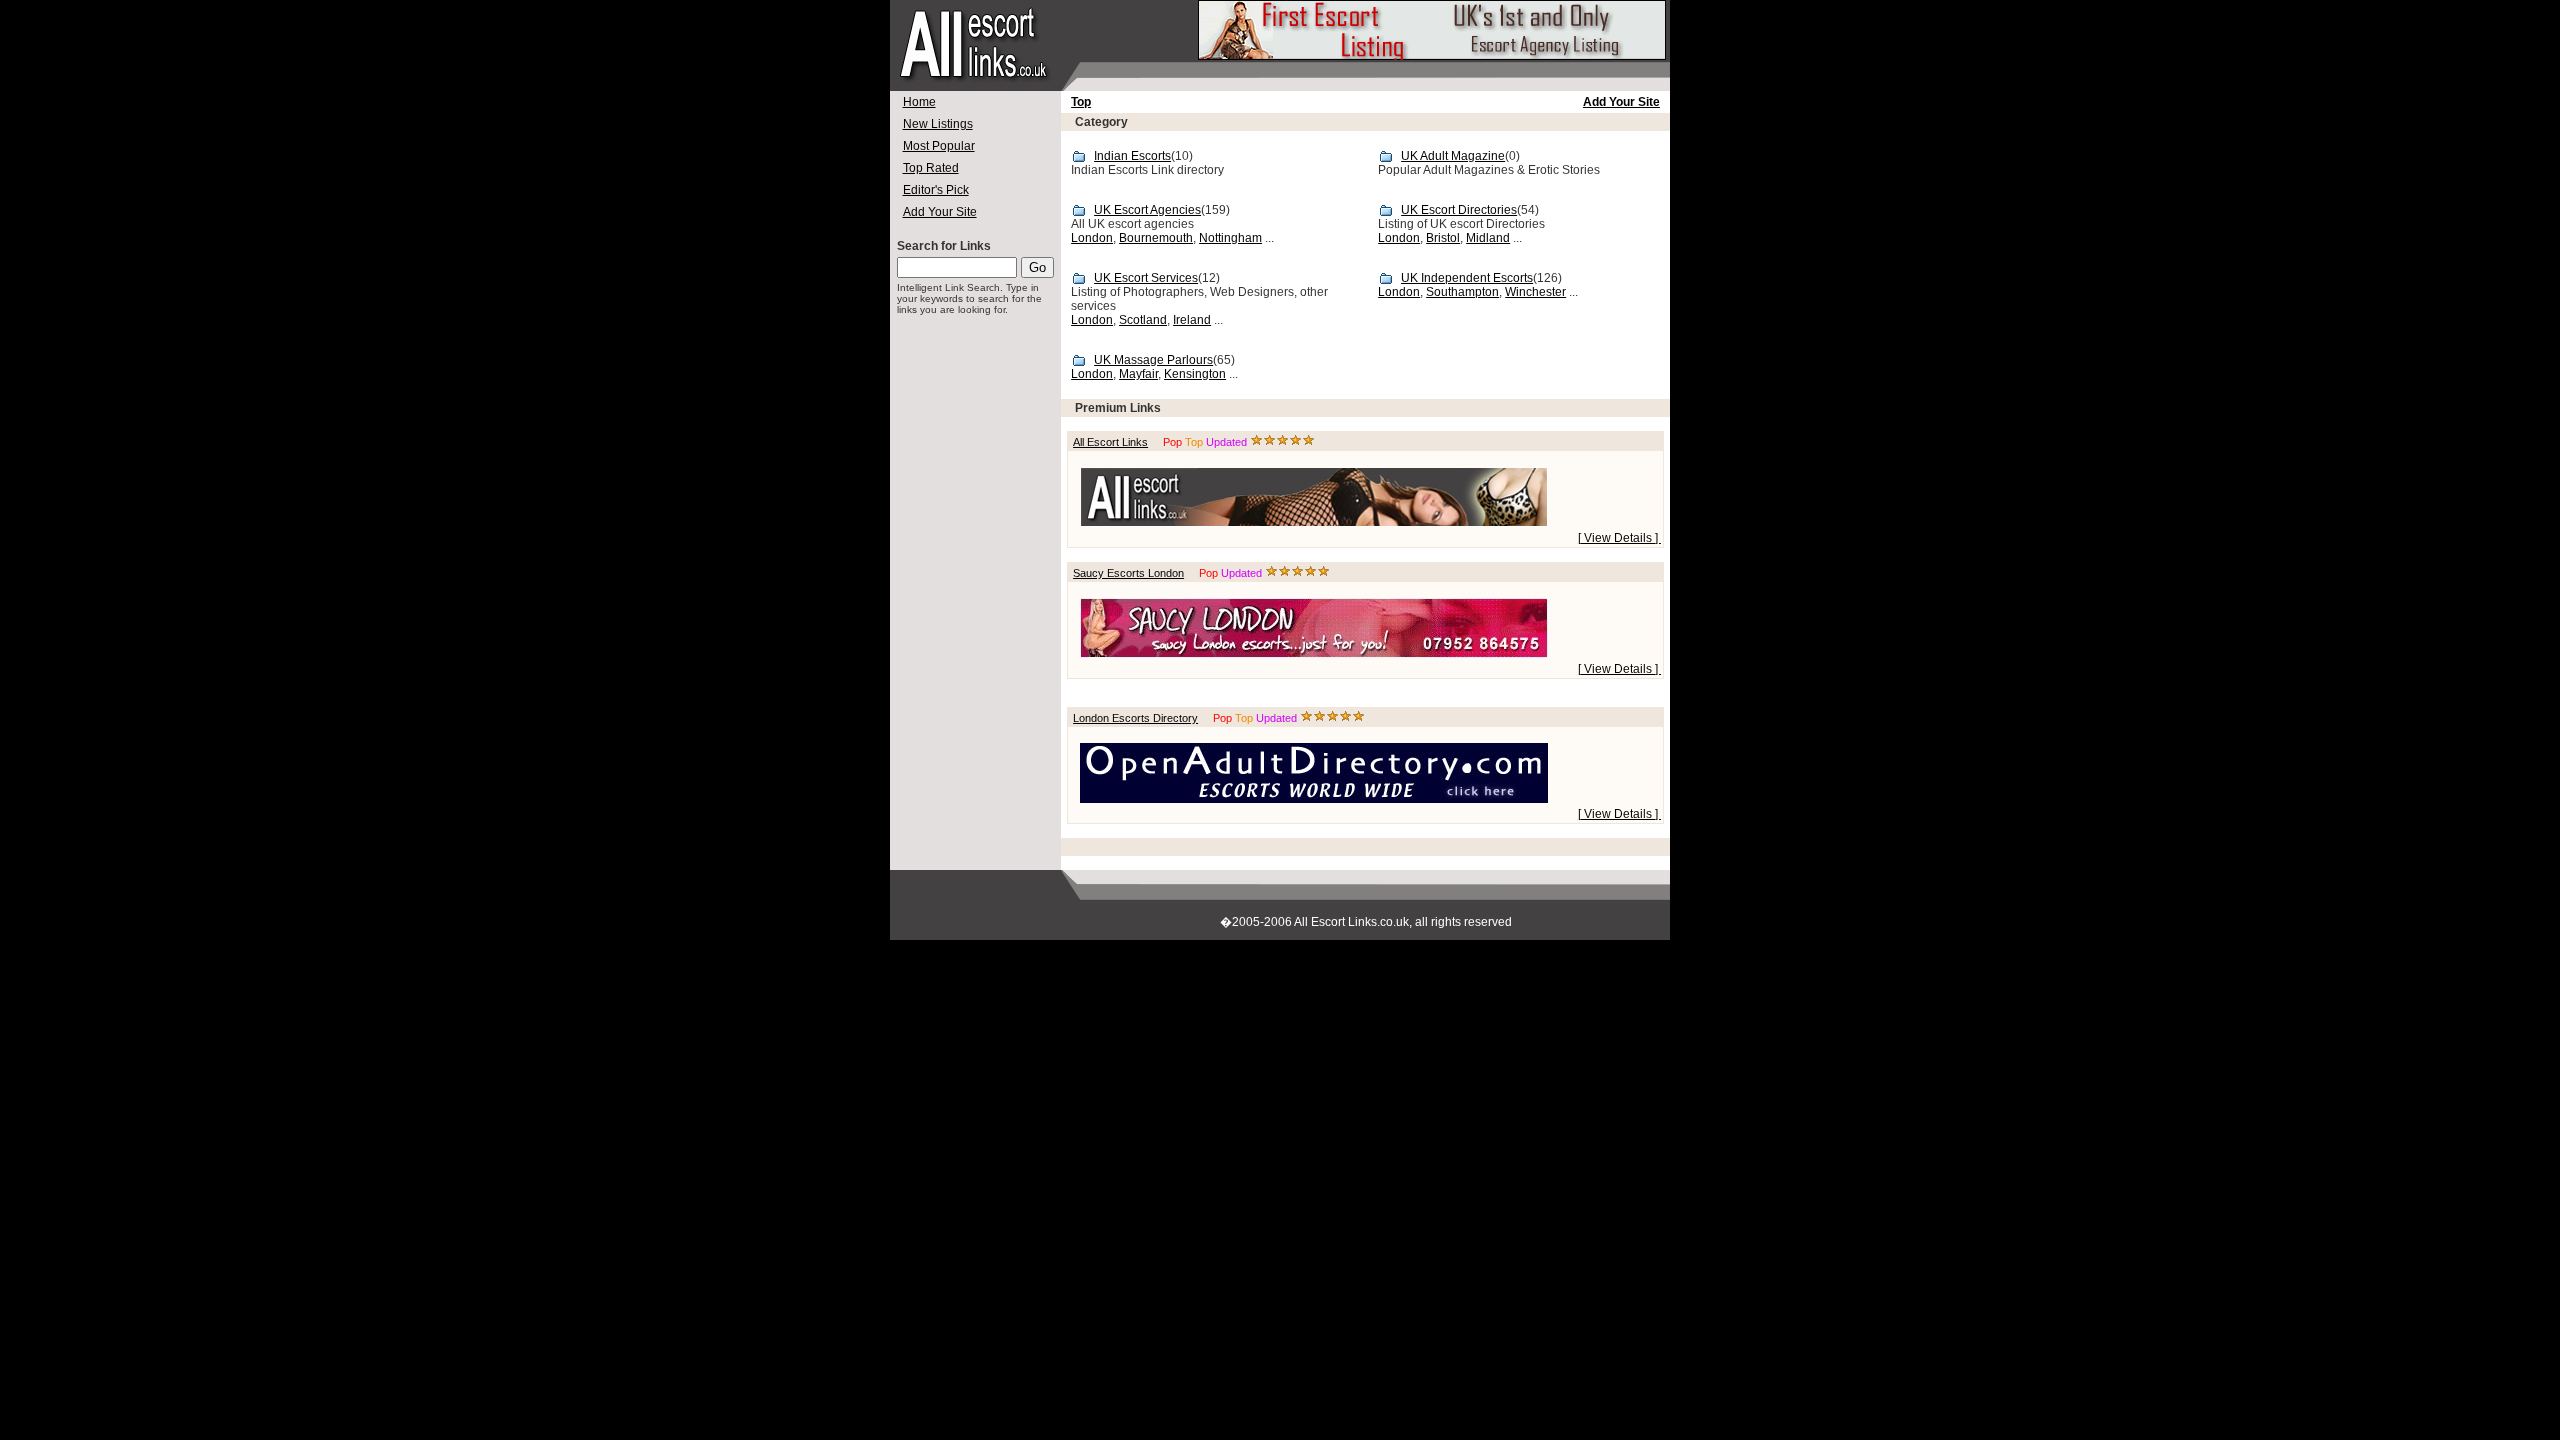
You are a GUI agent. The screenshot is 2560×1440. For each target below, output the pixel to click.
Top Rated (931, 168)
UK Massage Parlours (1153, 360)
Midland (1488, 238)
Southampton (1462, 292)
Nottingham (1230, 238)
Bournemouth (1156, 238)
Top (1081, 102)
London (1092, 238)
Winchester (1535, 292)
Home (919, 102)
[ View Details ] (1619, 538)
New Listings (938, 124)
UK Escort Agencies (1147, 210)
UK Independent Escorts (1467, 278)
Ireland (1192, 320)
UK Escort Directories (1459, 210)
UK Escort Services (1146, 278)
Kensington (1195, 374)
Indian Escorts (1132, 156)
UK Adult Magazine (1453, 156)
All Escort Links (1110, 442)
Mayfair (1138, 374)
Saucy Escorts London (1128, 573)
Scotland (1143, 320)
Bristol (1443, 238)
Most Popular (939, 146)
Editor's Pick (936, 190)
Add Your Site (940, 212)
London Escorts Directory (1135, 718)
